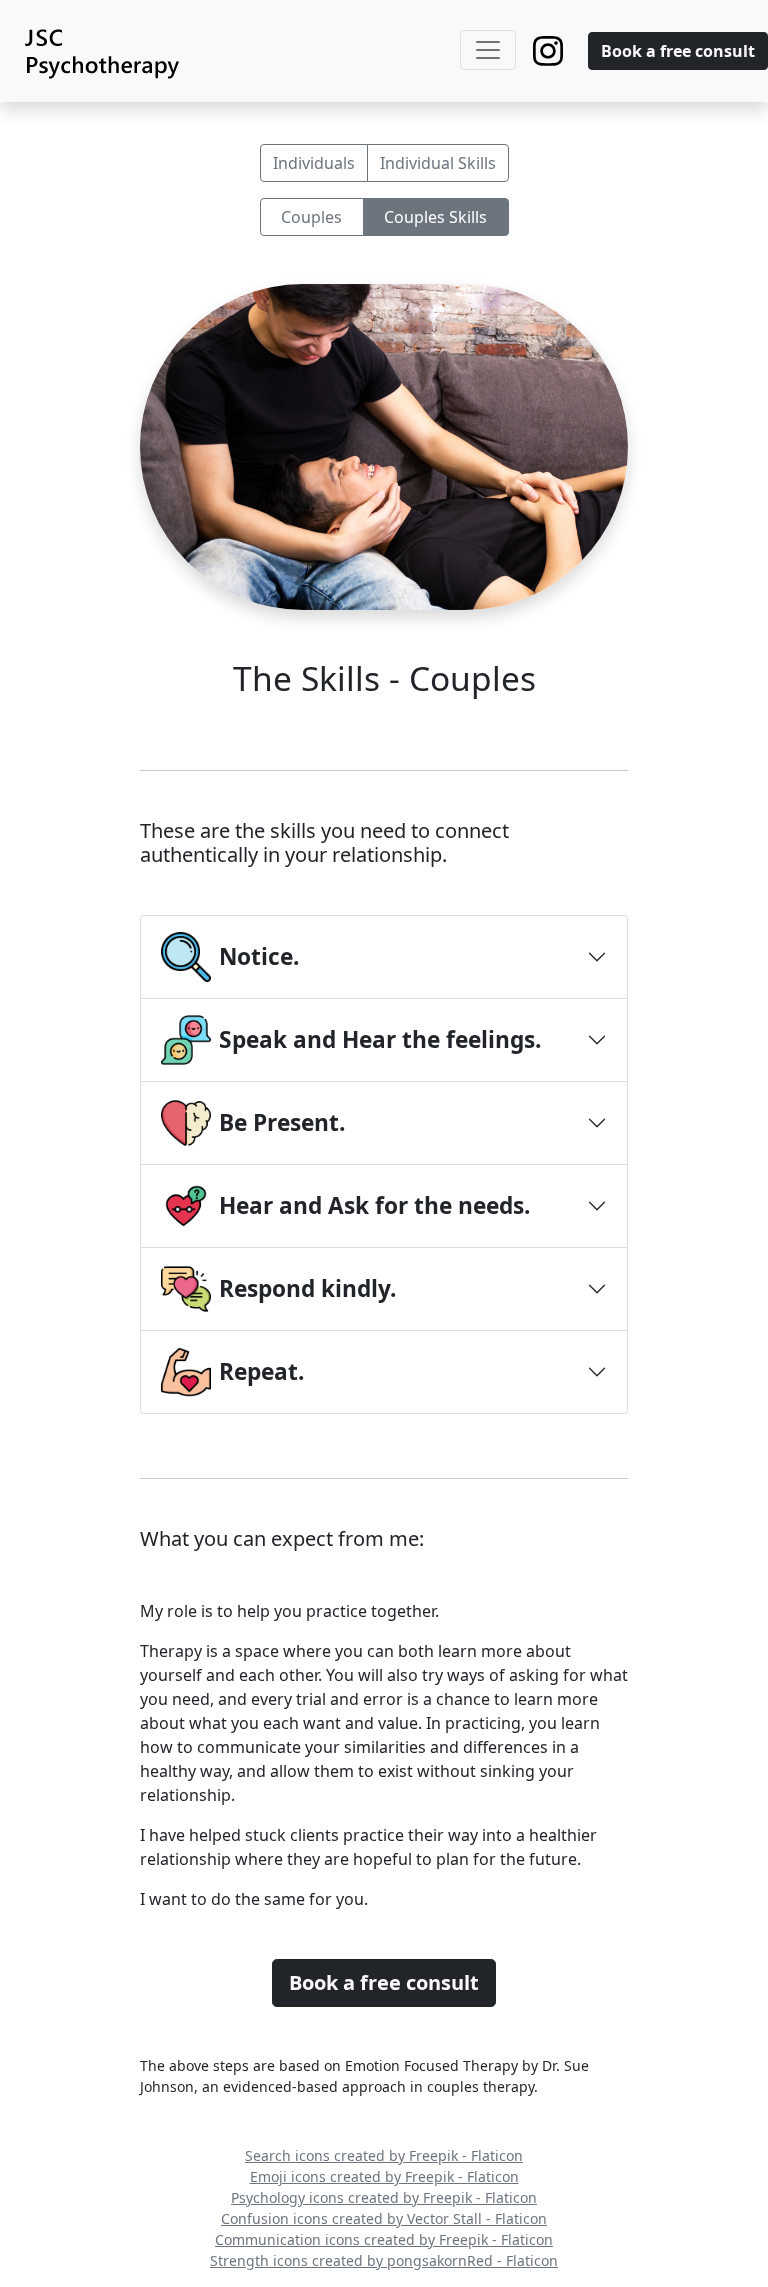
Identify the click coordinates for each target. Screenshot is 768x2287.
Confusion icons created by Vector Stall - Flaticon (384, 2218)
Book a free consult (678, 51)
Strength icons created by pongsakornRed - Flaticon (384, 2260)
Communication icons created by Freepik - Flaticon (384, 2239)
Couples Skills (435, 217)
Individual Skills (438, 163)
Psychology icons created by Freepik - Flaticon (384, 2197)
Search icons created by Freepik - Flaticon (384, 2155)
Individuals (314, 163)
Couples (311, 217)
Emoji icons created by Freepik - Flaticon (384, 2176)
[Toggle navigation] (488, 50)
